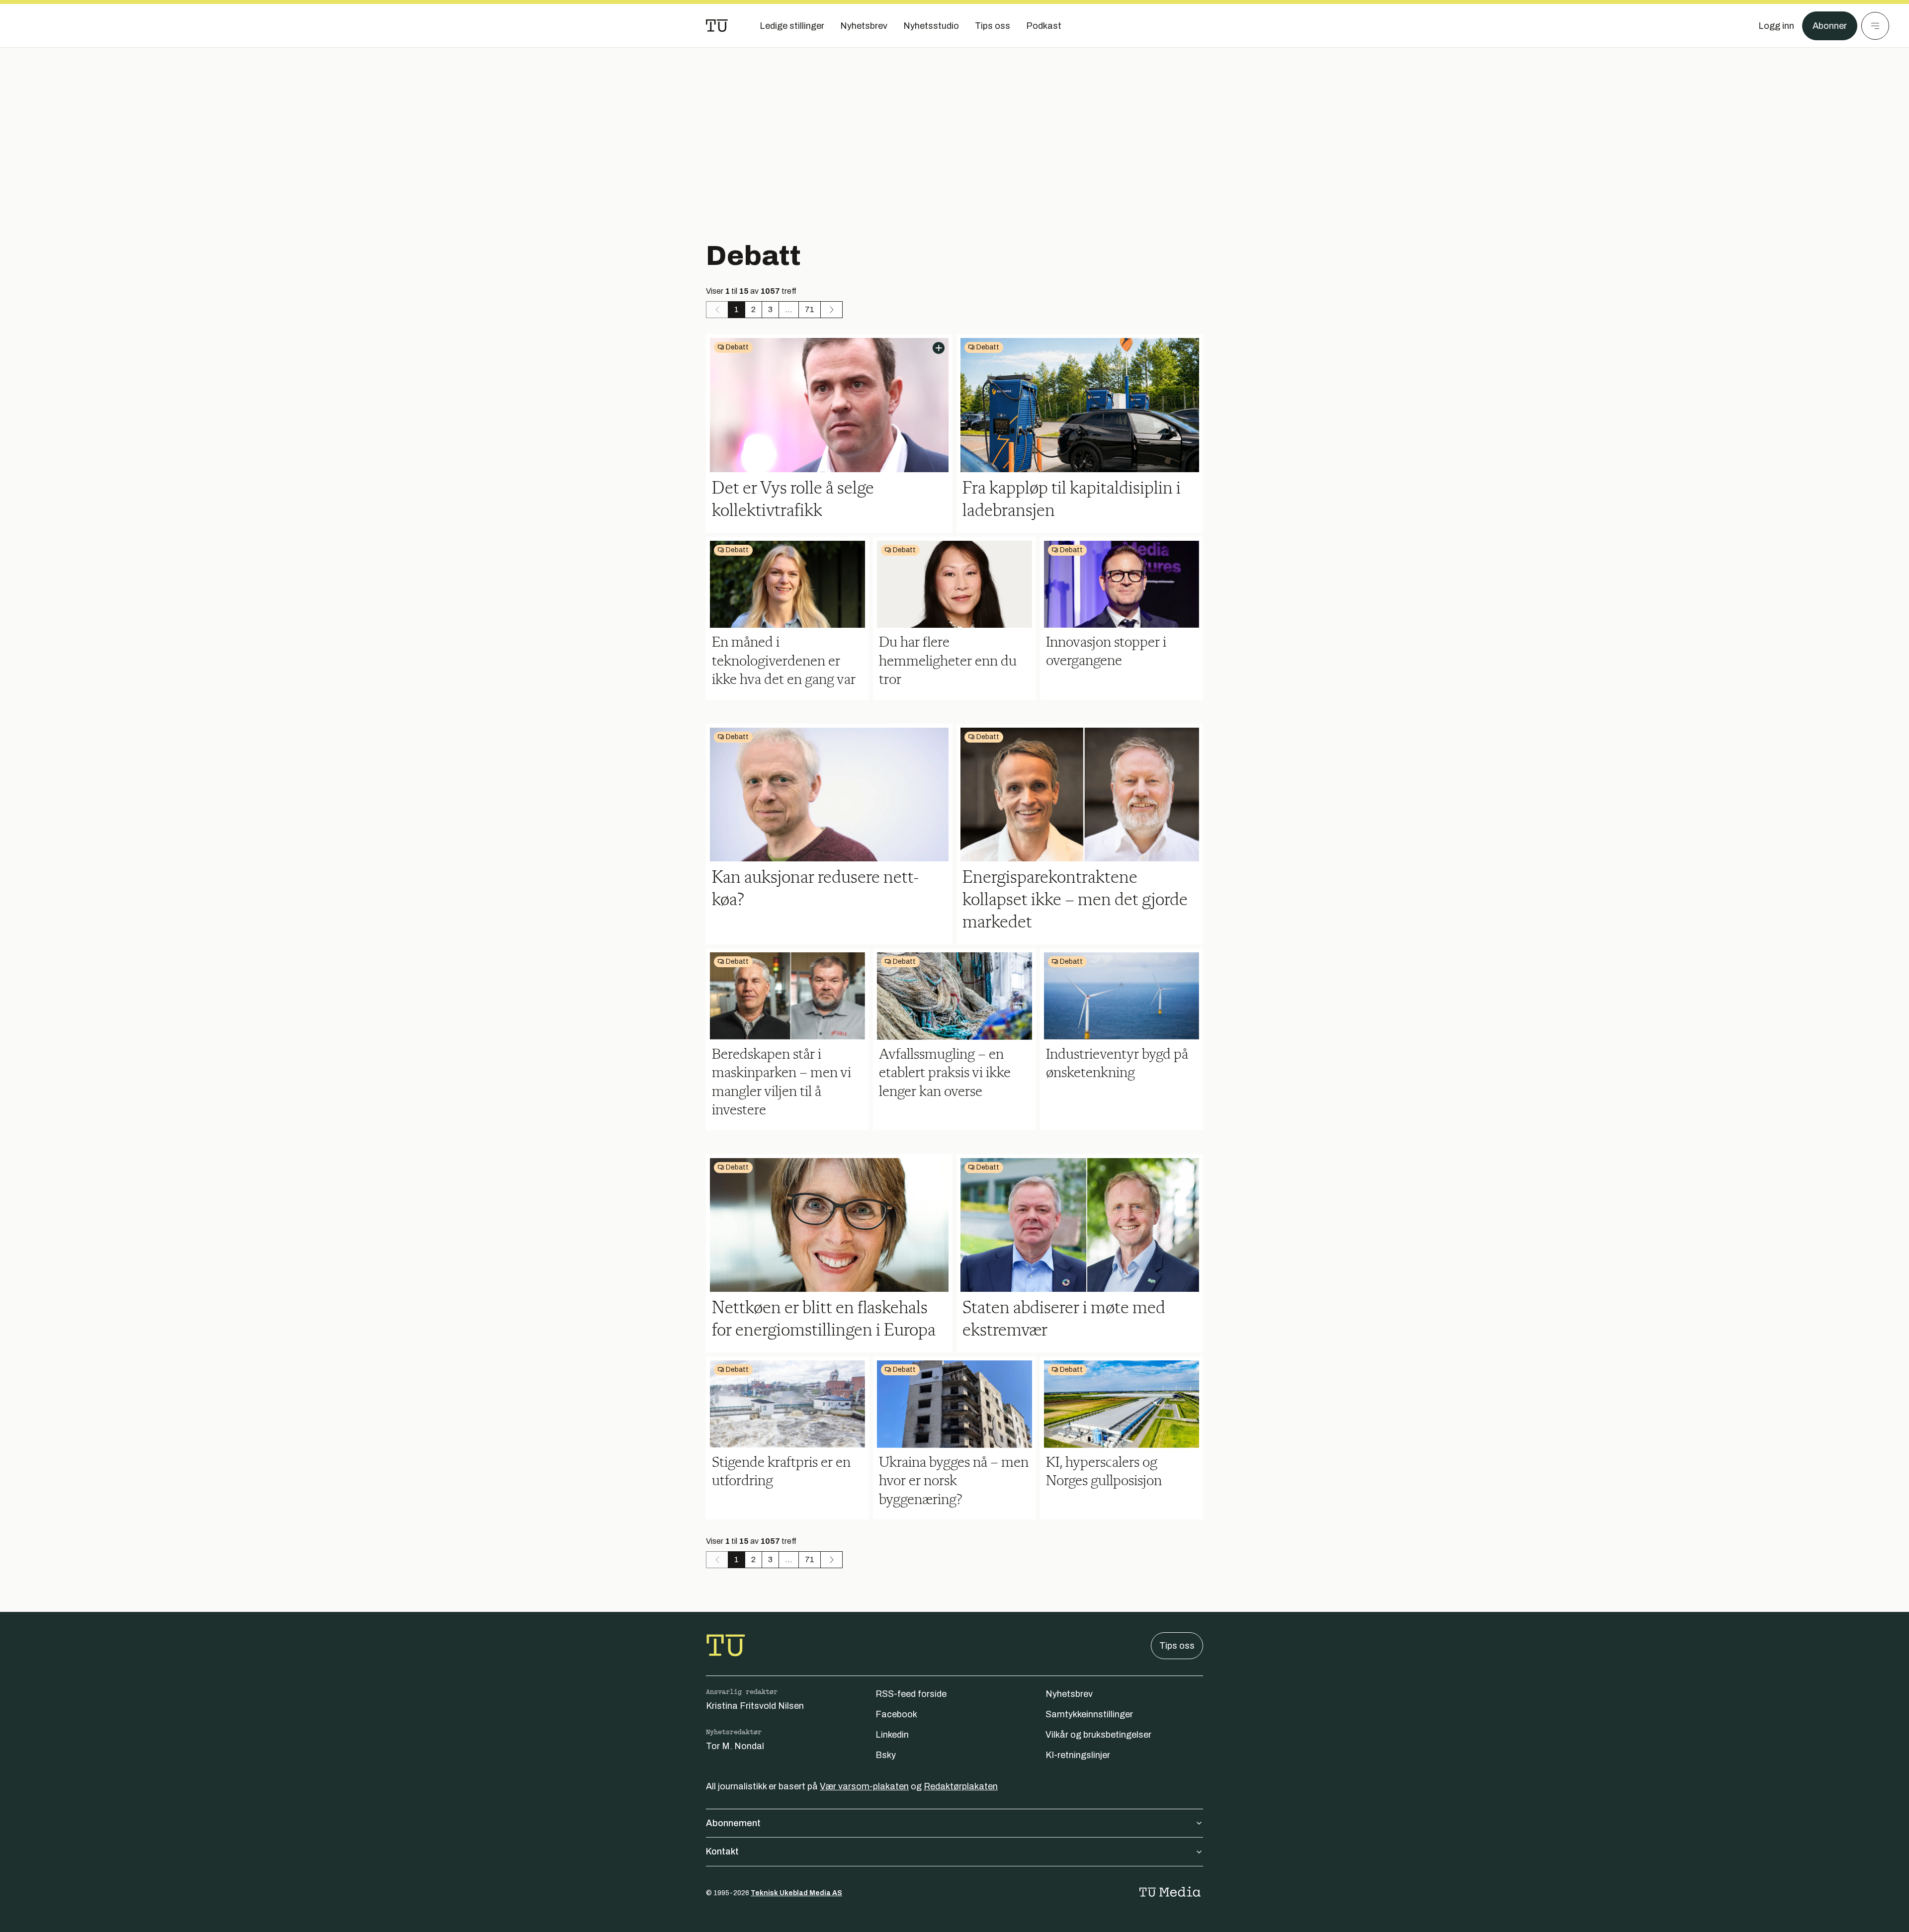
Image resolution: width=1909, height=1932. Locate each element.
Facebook (896, 1714)
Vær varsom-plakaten (864, 1786)
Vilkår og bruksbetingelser (1098, 1735)
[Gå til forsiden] (717, 26)
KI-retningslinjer (1078, 1755)
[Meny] (1875, 26)
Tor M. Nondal (735, 1746)
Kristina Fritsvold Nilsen (755, 1706)
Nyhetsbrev (1069, 1694)
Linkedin (892, 1735)
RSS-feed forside (911, 1694)
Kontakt (722, 1851)
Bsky (886, 1755)
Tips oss (1177, 1646)
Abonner (1830, 26)
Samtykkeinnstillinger (1089, 1714)
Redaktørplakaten (961, 1786)
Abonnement (733, 1823)
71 (810, 309)
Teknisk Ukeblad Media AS (796, 1893)
